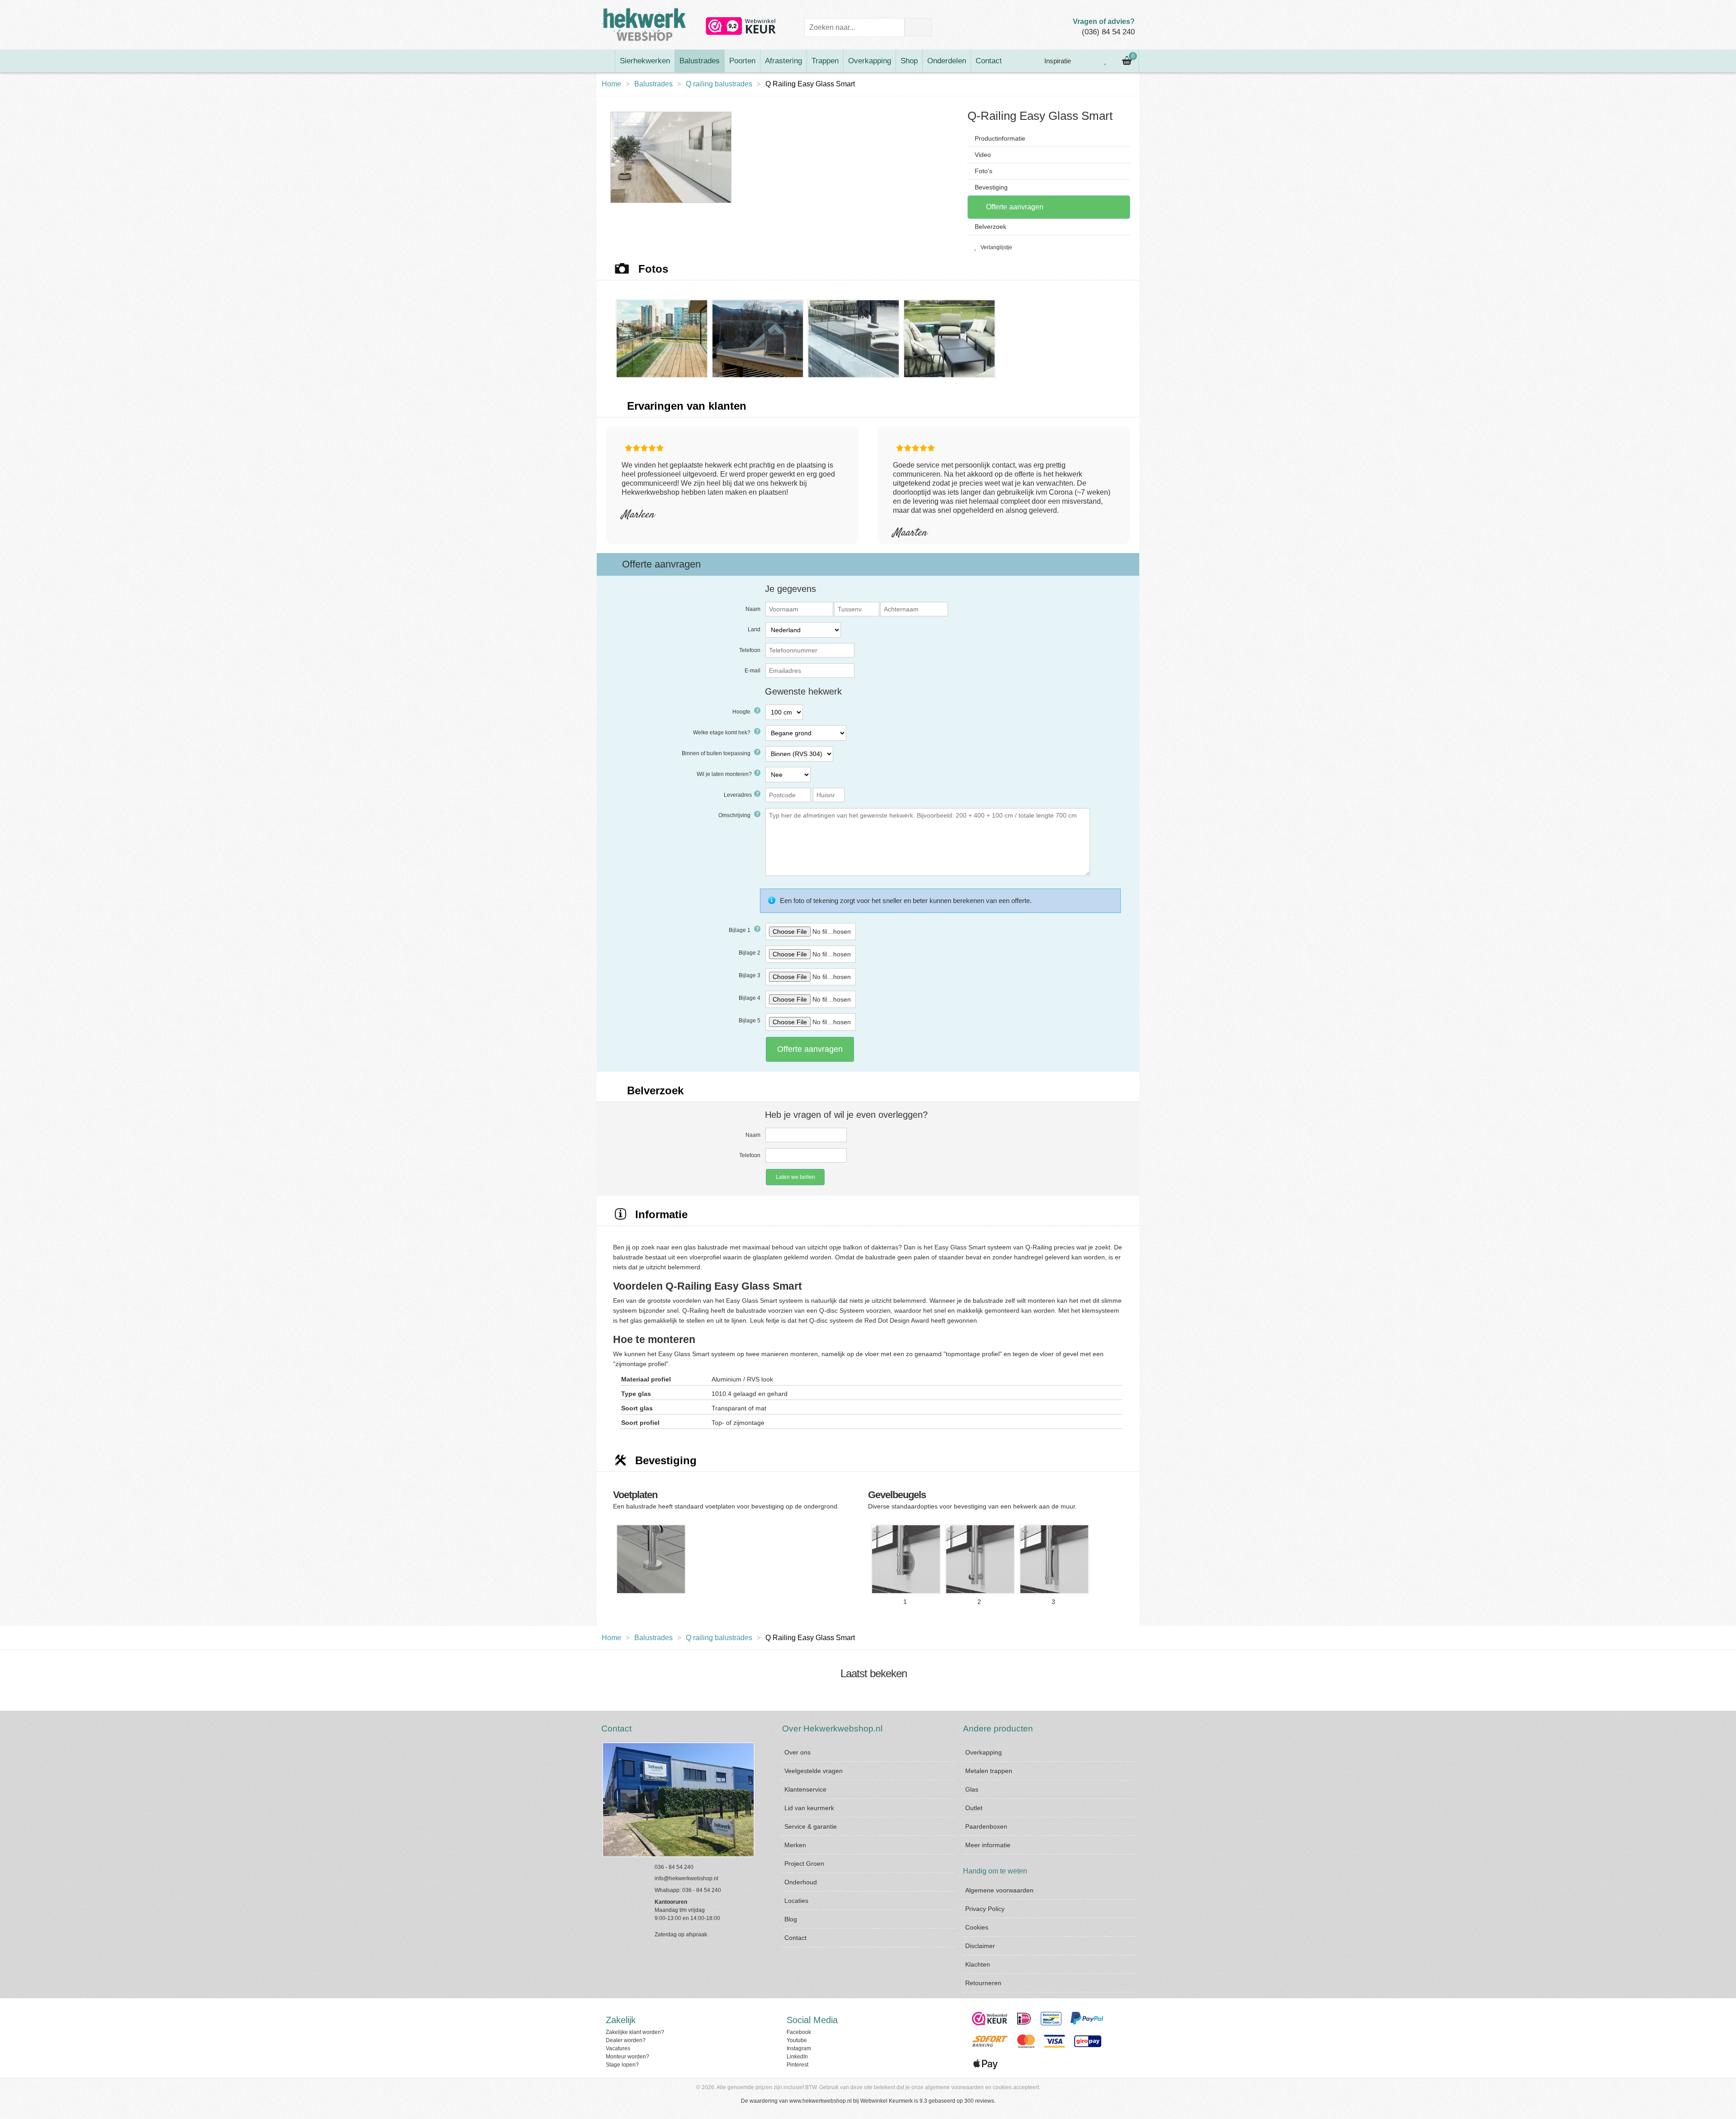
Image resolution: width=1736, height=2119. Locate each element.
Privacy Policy (985, 1909)
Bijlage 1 (740, 930)
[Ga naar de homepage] (606, 61)
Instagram (799, 2048)
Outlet (974, 1808)
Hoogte (742, 712)
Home (611, 84)
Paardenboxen (986, 1826)
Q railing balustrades (719, 84)
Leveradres (738, 795)
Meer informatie (988, 1845)
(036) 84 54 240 (1108, 32)
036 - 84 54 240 (674, 1867)
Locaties (796, 1901)
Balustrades (700, 61)
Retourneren (983, 1983)
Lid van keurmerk (809, 1808)
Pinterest (797, 2065)
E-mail (752, 671)
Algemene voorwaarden (999, 1890)
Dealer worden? (626, 2040)
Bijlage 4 (750, 998)
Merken (795, 1845)
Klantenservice (805, 1789)
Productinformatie (1000, 138)
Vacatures (618, 2048)
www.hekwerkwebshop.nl (821, 2101)
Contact (989, 61)
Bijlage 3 (750, 975)
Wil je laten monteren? (724, 774)
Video (983, 155)
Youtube (797, 2040)
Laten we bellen (795, 1177)
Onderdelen (947, 61)
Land (754, 629)
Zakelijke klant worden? (635, 2032)
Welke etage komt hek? (722, 733)
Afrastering (783, 61)
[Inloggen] (1085, 61)
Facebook (799, 2032)
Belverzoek (991, 227)
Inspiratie (1057, 61)
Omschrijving (735, 815)
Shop (909, 61)
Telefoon (750, 650)
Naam (753, 609)
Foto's (984, 171)
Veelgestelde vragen (814, 1771)
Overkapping (870, 61)
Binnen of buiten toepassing (717, 753)
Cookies (977, 1927)
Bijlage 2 (750, 953)
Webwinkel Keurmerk (887, 2101)
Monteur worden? (627, 2057)
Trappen (825, 61)
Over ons (797, 1752)
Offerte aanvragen (1014, 207)
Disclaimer (980, 1946)
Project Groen (804, 1864)
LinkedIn (797, 2057)
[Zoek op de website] (918, 27)
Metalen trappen (989, 1771)
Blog (791, 1919)
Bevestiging (991, 187)
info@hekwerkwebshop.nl (686, 1878)
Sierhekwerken (645, 61)
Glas (972, 1789)
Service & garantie (811, 1826)
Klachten (978, 1964)
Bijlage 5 (750, 1021)
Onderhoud (801, 1882)
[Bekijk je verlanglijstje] (1106, 61)
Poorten (742, 61)
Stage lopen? (622, 2065)
